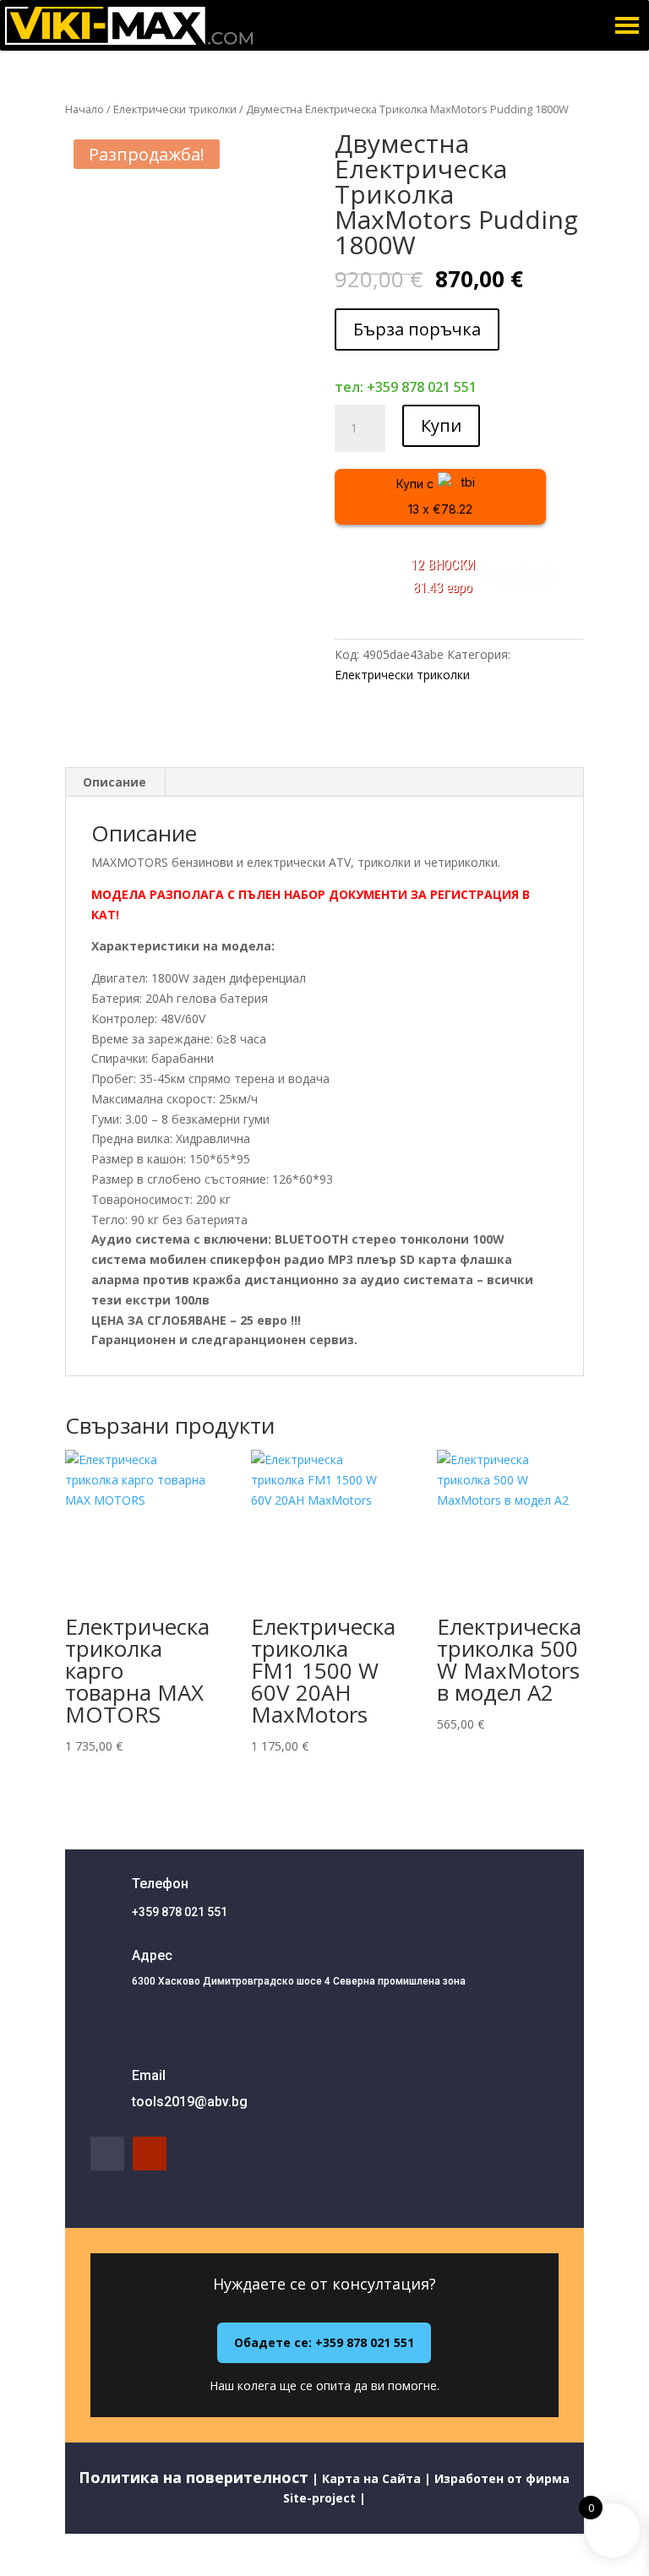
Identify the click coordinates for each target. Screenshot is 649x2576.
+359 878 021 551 (180, 1912)
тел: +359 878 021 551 (406, 387)
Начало (85, 109)
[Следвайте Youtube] (150, 2154)
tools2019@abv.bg (190, 2102)
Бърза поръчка (417, 329)
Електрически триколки (175, 109)
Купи (441, 425)
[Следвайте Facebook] (107, 2154)
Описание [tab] (115, 782)
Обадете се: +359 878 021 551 (324, 2342)
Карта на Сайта (371, 2478)
